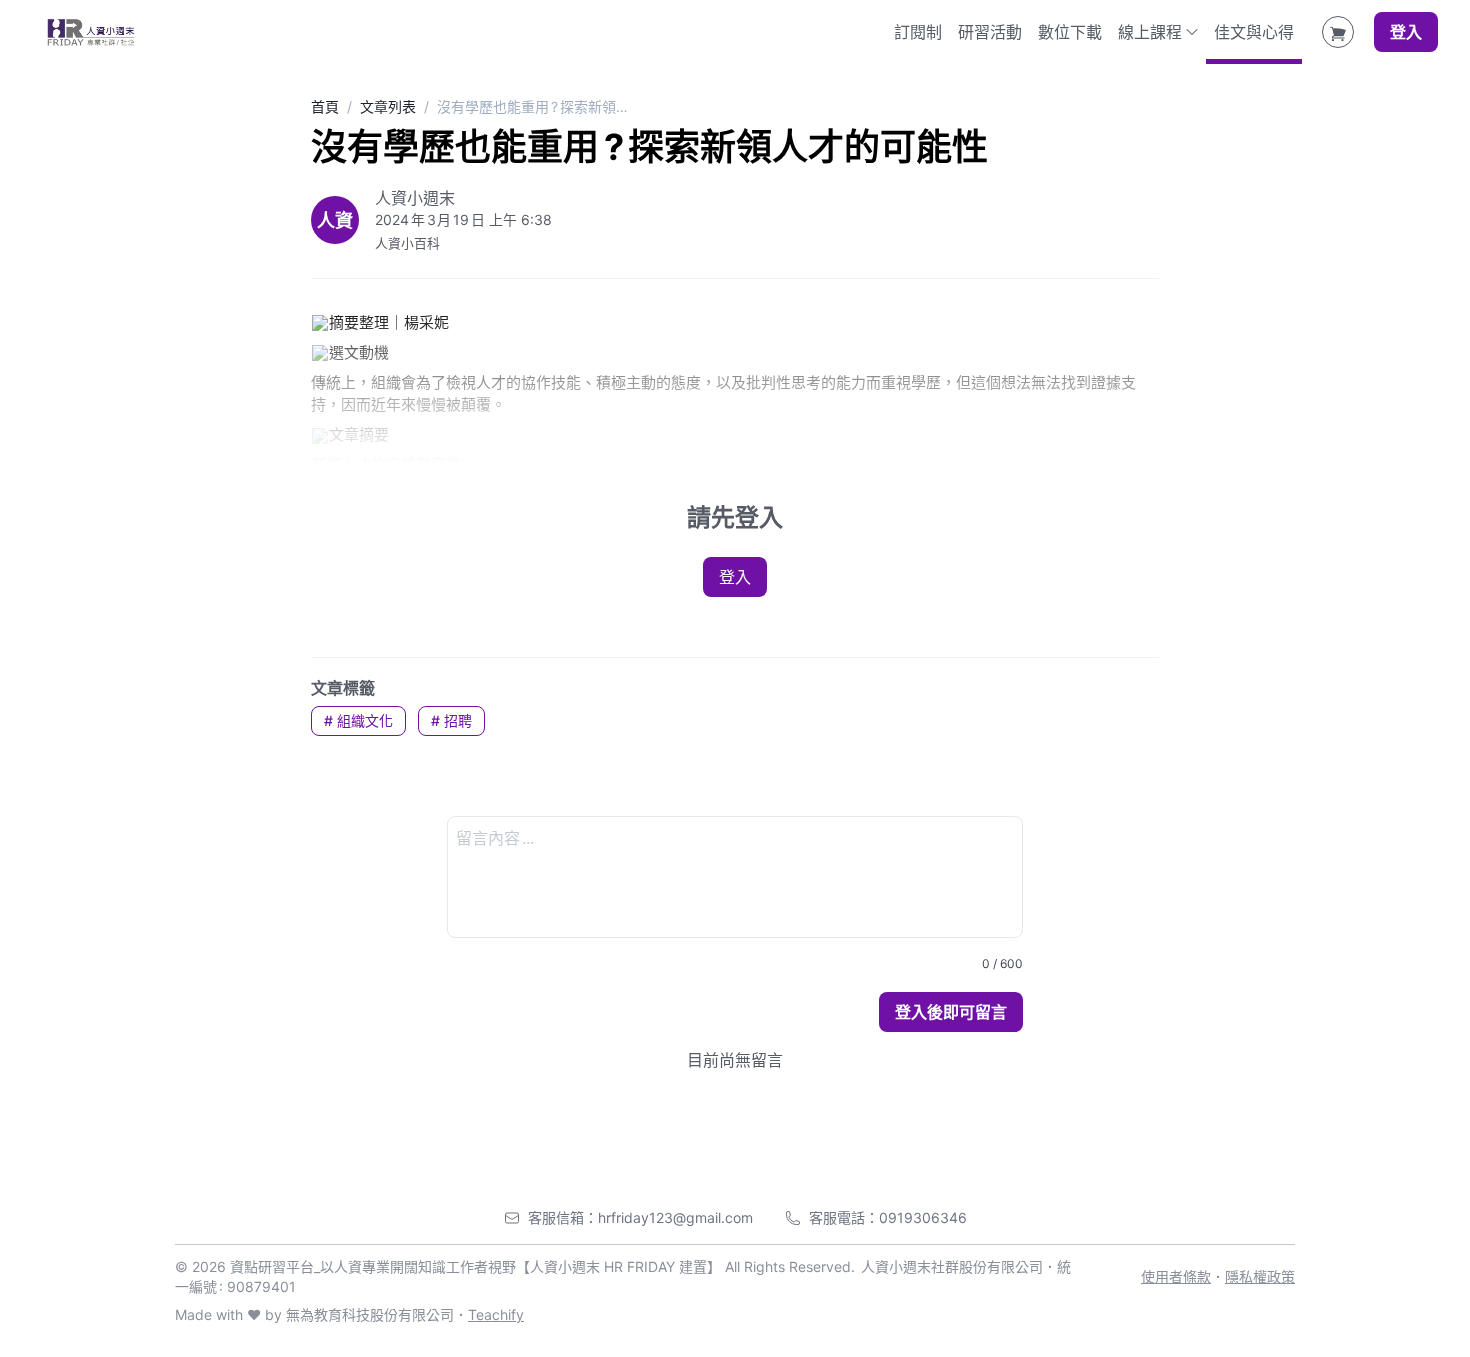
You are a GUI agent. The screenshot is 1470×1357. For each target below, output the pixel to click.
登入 (1406, 32)
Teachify (496, 1314)
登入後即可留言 (951, 1012)
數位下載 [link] (1070, 32)
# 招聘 (451, 720)
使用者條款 (1176, 1276)
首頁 (325, 106)
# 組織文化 (358, 720)
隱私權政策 (1260, 1276)
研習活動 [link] (990, 32)
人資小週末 (415, 198)
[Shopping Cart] (1338, 32)
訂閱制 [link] (918, 32)
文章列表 (388, 106)
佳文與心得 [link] (1254, 32)
